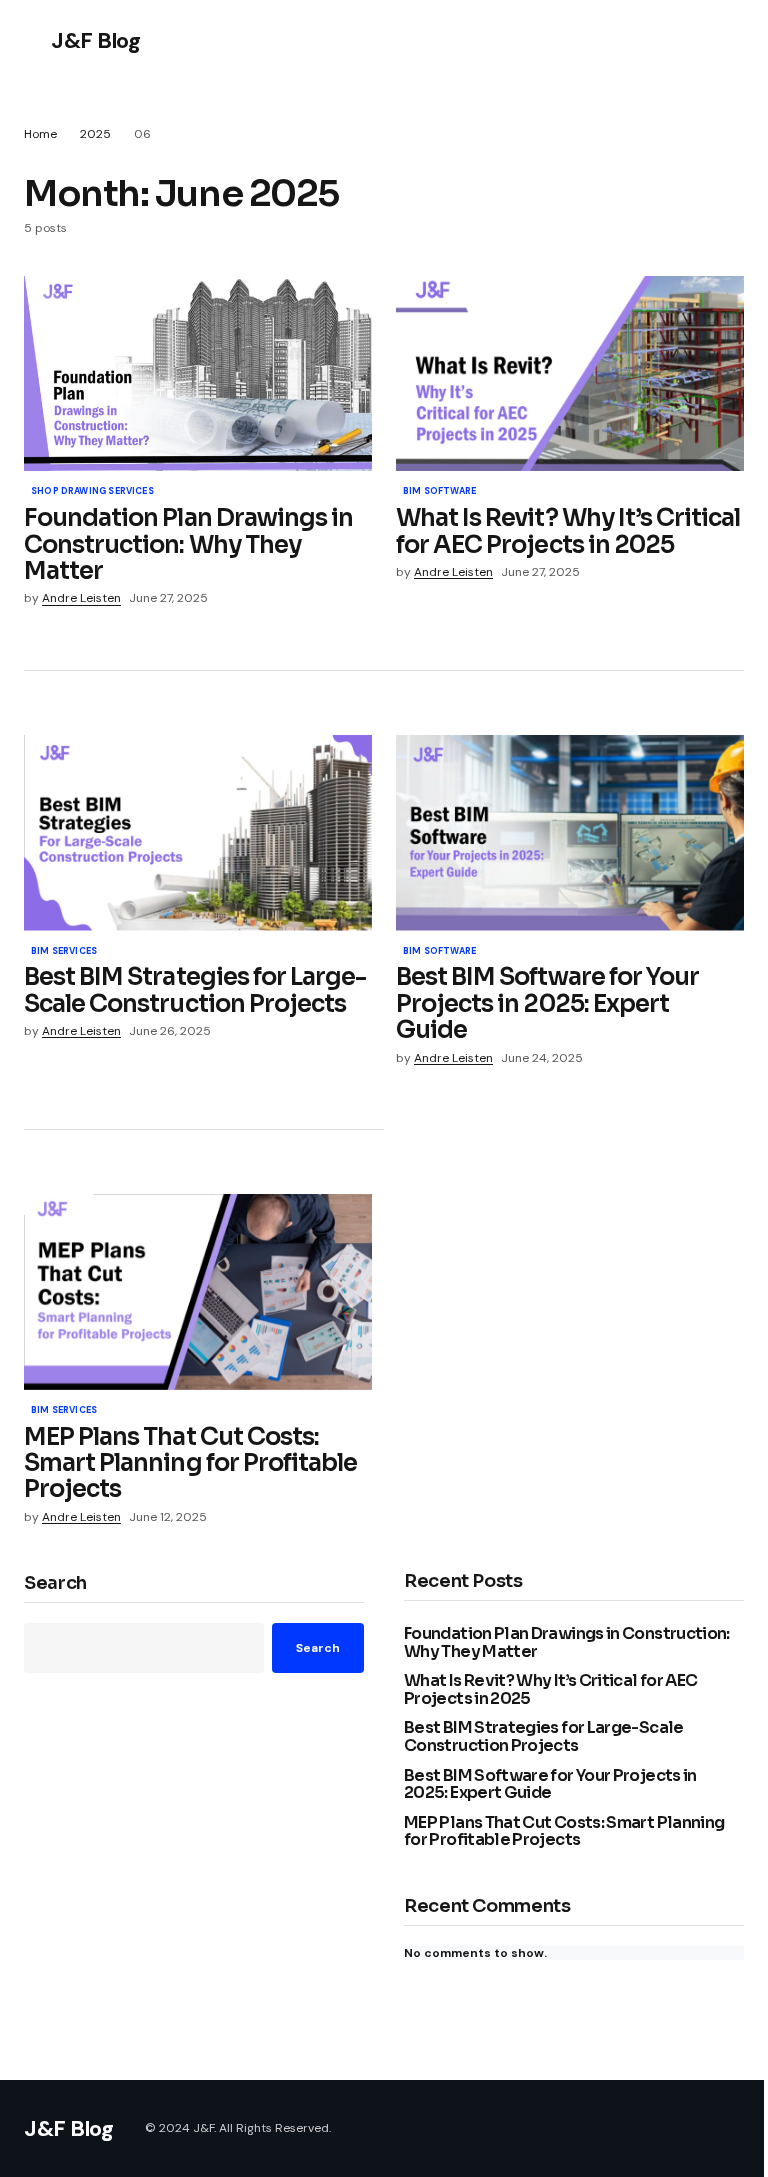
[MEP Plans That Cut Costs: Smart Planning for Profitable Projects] (198, 1292)
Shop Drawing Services (92, 492)
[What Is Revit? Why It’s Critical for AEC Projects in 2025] (570, 374)
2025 (95, 134)
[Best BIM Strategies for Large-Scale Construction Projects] (198, 833)
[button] (33, 40)
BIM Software (439, 492)
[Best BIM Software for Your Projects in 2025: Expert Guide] (570, 833)
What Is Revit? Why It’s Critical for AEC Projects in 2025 (550, 1689)
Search (55, 1584)
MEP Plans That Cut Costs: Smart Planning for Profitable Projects (564, 1831)
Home (40, 134)
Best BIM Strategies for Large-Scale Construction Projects (544, 1736)
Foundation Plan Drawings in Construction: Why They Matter (567, 1642)
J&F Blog (95, 40)
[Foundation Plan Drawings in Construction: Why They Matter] (198, 374)
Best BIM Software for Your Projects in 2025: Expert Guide (550, 1784)
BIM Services (64, 952)
